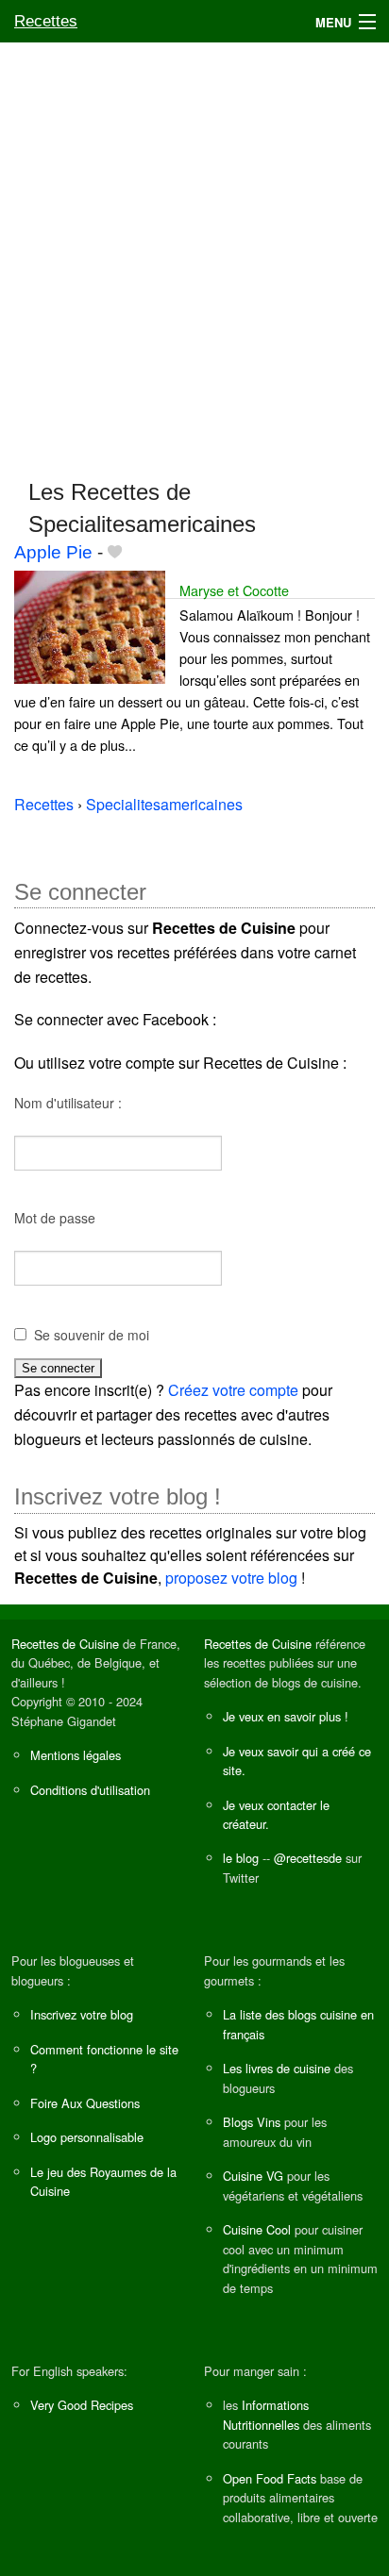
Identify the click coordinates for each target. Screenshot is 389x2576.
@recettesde (308, 1858)
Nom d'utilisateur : (68, 1103)
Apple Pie (53, 552)
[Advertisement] (194, 252)
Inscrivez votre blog (82, 2014)
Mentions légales (76, 1755)
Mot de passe (55, 1218)
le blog (241, 1858)
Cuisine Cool (257, 2229)
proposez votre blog (231, 1578)
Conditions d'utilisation (90, 1790)
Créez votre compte (233, 1390)
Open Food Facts (270, 2478)
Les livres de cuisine (277, 2068)
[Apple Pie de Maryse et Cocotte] (90, 625)
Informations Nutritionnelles (266, 2414)
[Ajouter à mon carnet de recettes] (115, 552)
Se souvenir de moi (92, 1335)
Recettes (46, 21)
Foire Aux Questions (85, 2103)
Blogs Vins (252, 2122)
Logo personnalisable (87, 2137)
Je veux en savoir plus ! (286, 1716)
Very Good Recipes (82, 2405)
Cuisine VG (253, 2176)
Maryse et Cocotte (234, 590)
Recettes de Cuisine (65, 1644)
